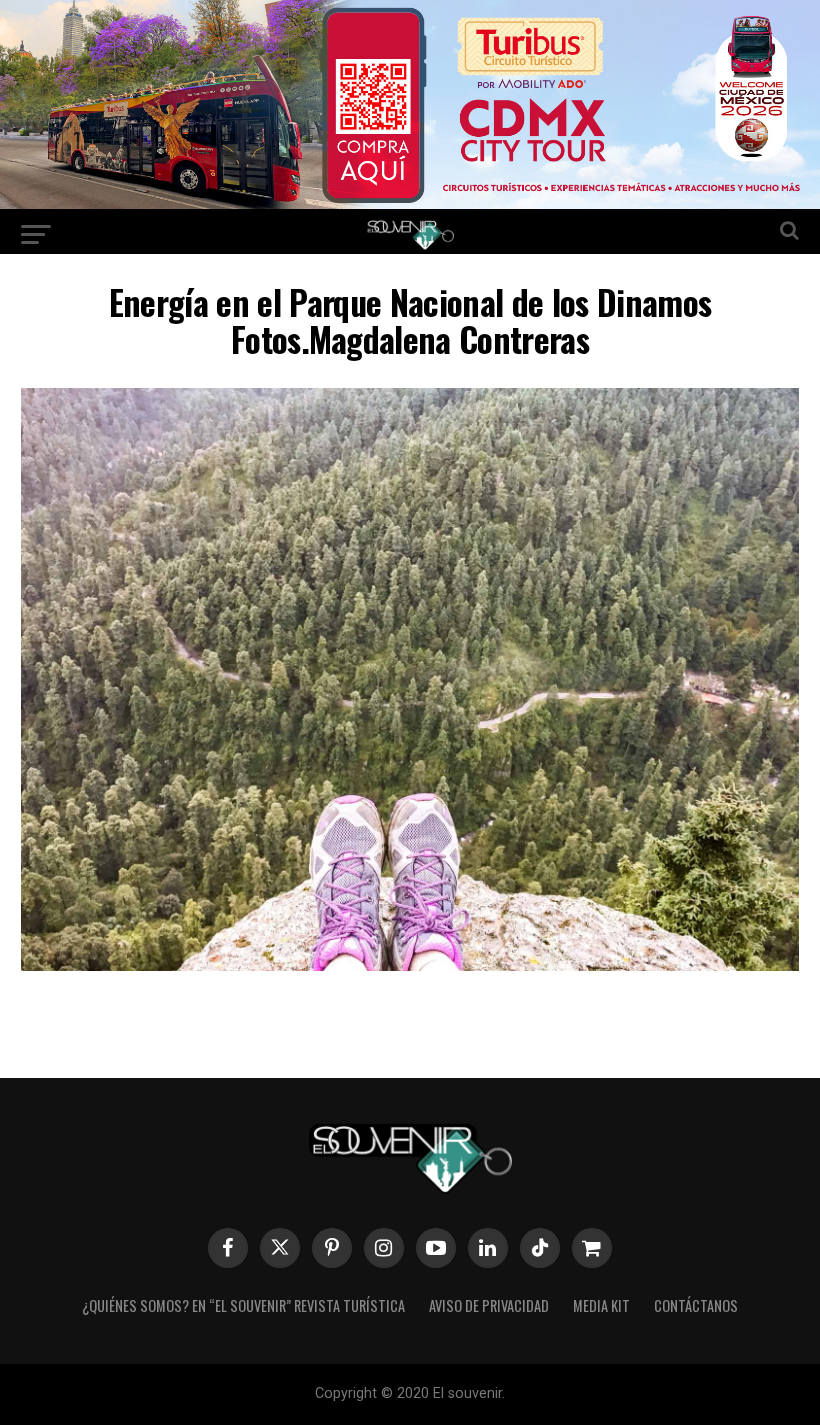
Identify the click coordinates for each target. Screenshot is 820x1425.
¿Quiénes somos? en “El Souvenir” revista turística (243, 1305)
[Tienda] (592, 1248)
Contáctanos (696, 1305)
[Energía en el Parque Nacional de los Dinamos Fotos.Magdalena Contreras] (409, 964)
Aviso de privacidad (489, 1305)
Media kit (601, 1305)
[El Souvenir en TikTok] (540, 1248)
